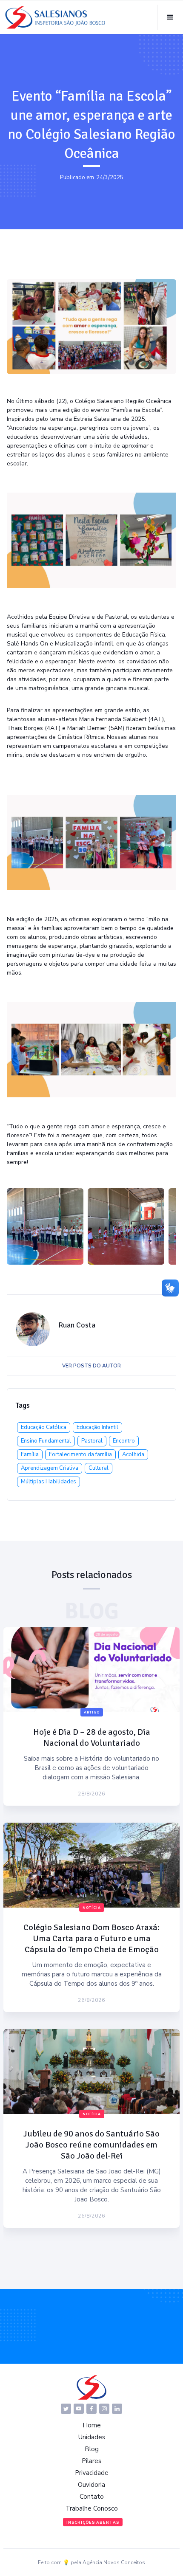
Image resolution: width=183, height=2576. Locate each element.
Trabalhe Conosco (92, 2508)
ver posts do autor (91, 1366)
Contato (92, 2497)
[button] (170, 17)
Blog (92, 2449)
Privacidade (92, 2473)
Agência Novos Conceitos (114, 2562)
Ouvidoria (91, 2485)
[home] (55, 17)
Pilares (91, 2461)
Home (92, 2425)
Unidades (92, 2437)
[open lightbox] (45, 1226)
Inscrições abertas (93, 2522)
